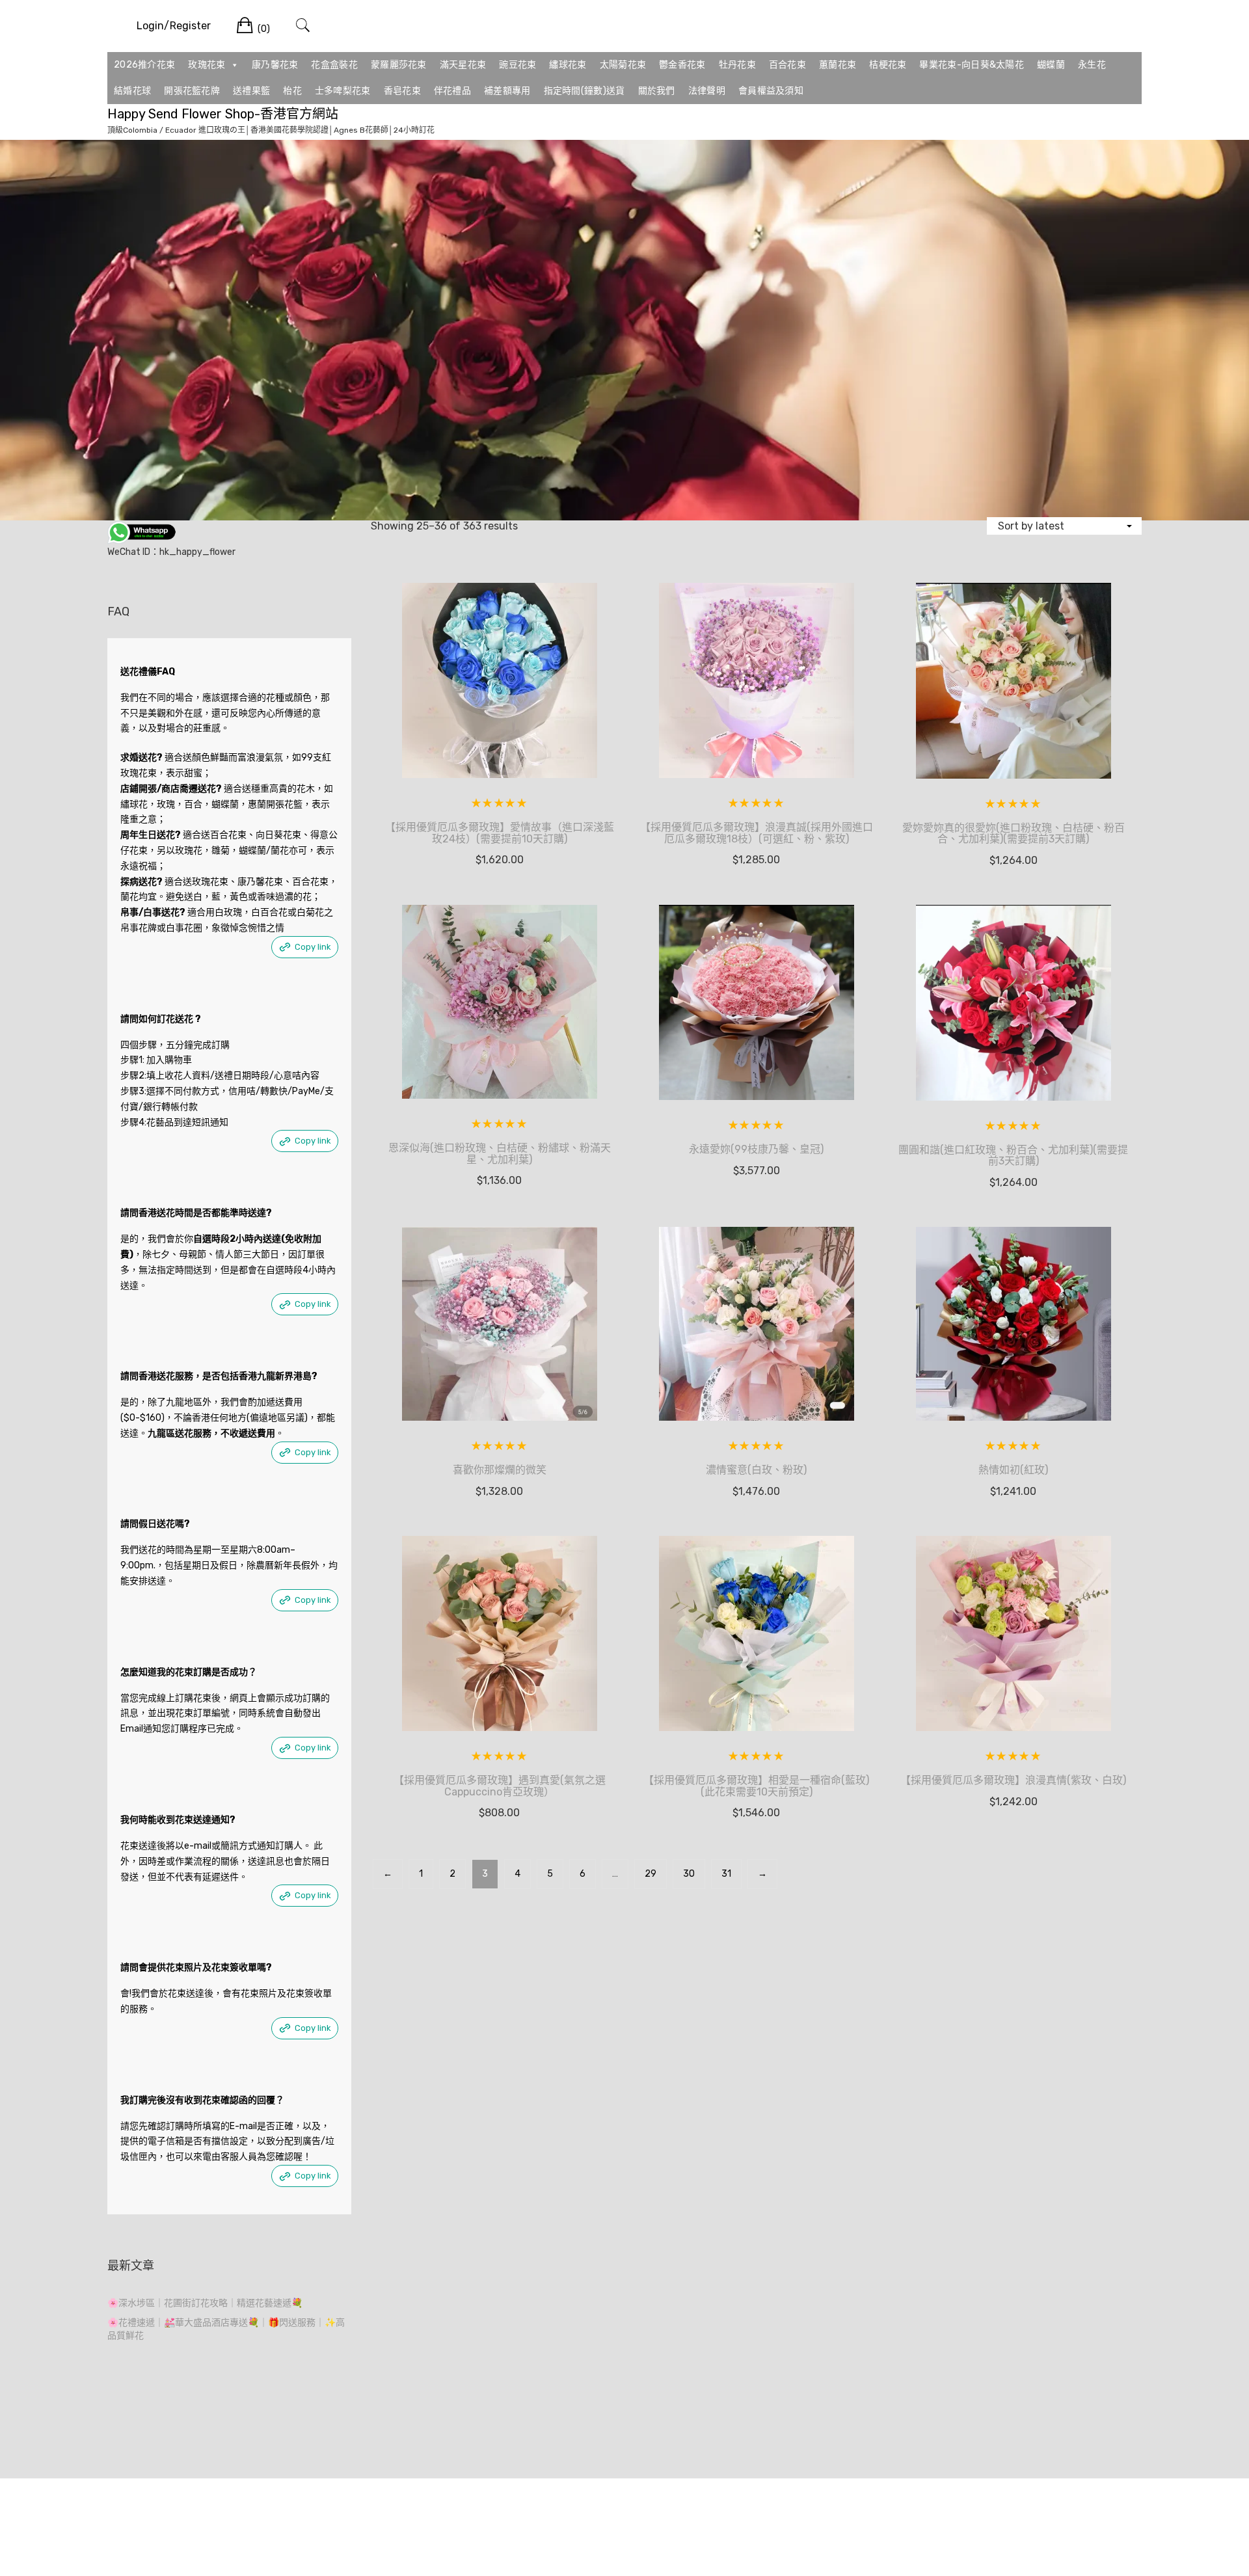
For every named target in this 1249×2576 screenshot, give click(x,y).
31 (726, 1874)
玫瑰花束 (207, 65)
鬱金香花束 (682, 65)
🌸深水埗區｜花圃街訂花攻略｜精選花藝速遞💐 (205, 2303)
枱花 (292, 91)
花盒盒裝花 (334, 65)
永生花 (1092, 65)
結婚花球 (132, 91)
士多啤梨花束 (343, 91)
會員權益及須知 (771, 91)
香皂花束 (402, 91)
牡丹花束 (737, 65)
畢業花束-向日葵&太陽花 (972, 65)
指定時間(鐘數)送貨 (584, 91)
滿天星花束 (463, 65)
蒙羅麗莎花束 (399, 65)
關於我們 (657, 91)
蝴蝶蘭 (1051, 65)
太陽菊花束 (623, 65)
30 (689, 1874)
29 (651, 1874)
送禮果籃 (251, 91)
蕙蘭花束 (838, 65)
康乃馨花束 (275, 65)
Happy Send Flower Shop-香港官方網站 (223, 114)
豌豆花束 (517, 65)
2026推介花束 (144, 65)
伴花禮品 (452, 91)
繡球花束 (568, 65)
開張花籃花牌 (192, 91)
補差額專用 (507, 91)
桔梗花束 (888, 65)
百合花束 (787, 65)
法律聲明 (707, 91)
